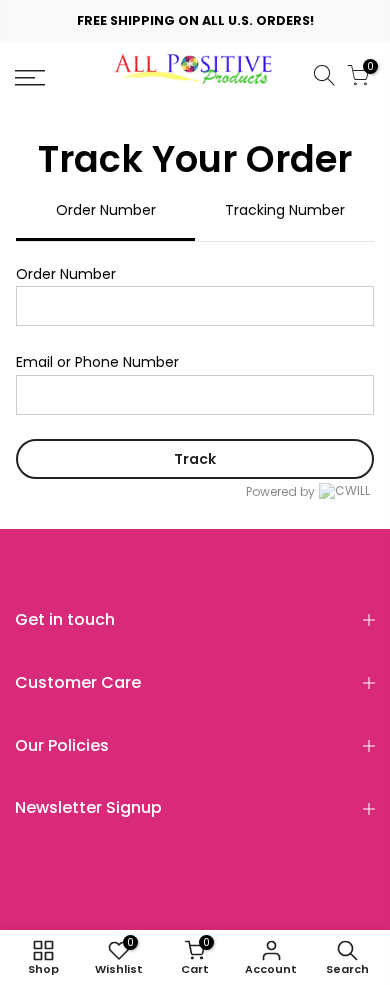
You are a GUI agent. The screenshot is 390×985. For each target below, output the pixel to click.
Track (195, 459)
